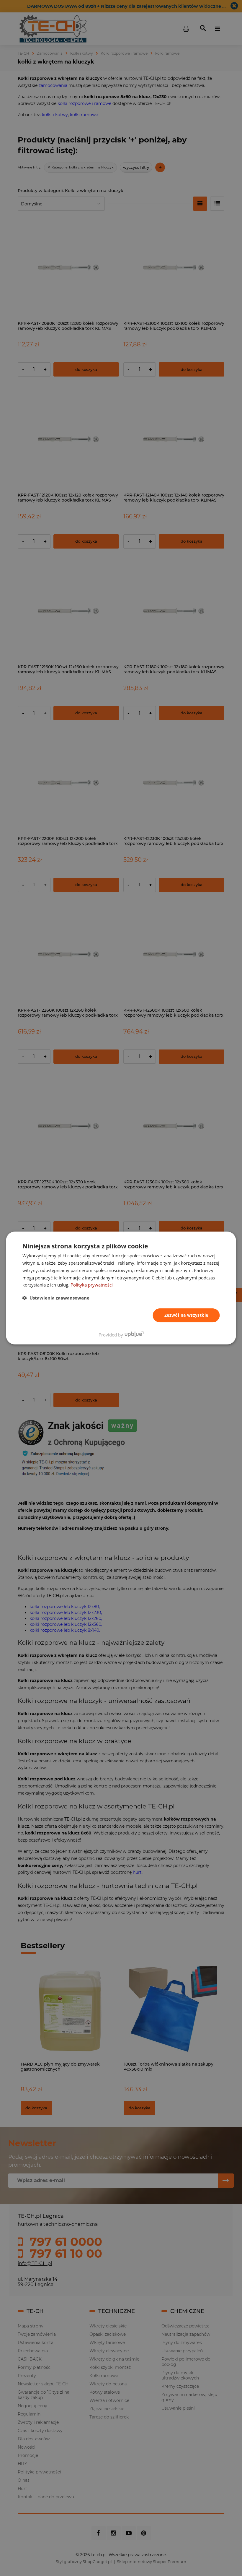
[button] (56, 1298)
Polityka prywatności (92, 1285)
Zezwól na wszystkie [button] (186, 1315)
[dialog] (121, 1288)
